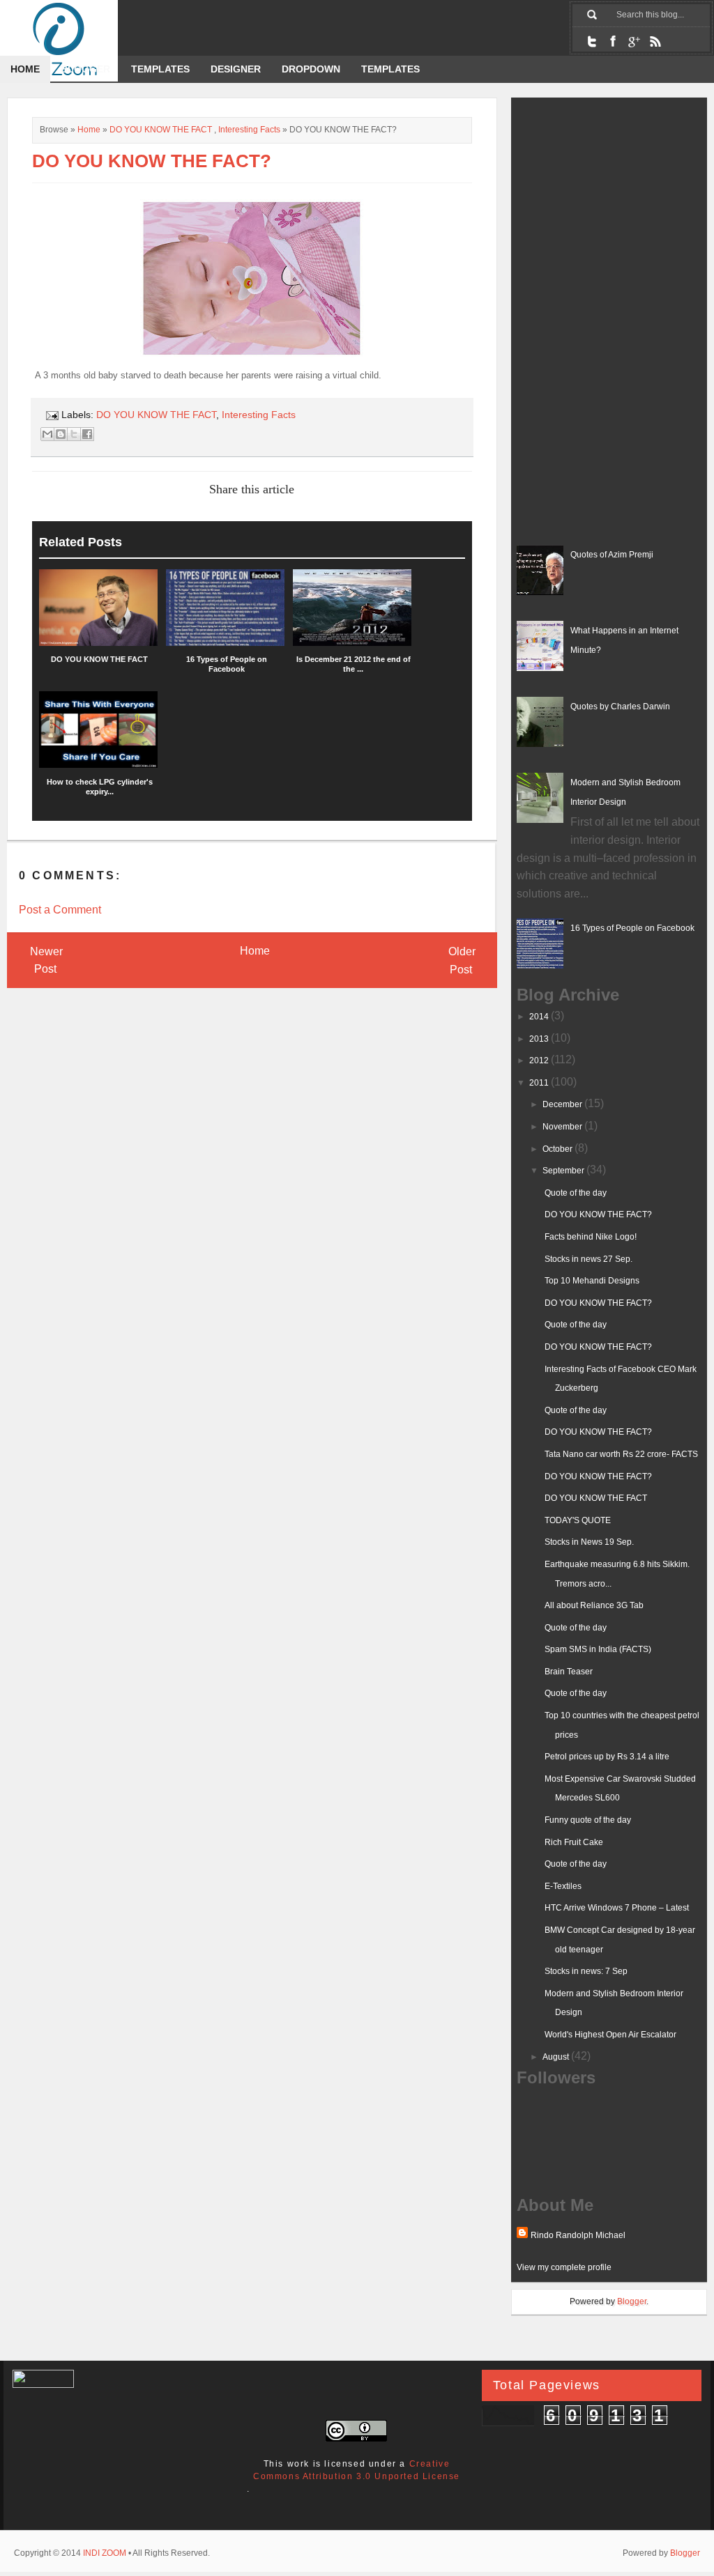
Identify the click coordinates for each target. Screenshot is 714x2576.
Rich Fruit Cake (574, 1842)
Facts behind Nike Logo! (591, 1237)
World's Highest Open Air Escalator (610, 2035)
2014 (540, 1017)
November (563, 1127)
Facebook (613, 41)
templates (390, 69)
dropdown (311, 69)
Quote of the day (576, 1193)
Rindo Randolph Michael (578, 2235)
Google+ (634, 41)
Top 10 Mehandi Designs (592, 1281)
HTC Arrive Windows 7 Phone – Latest (617, 1908)
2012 (540, 1061)
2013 (540, 1039)
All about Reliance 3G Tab (594, 1605)
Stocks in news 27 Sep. (588, 1259)
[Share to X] (74, 434)
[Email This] (47, 434)
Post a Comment (60, 910)
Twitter (592, 41)
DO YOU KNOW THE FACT (161, 130)
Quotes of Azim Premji (612, 555)
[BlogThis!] (61, 434)
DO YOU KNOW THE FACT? (598, 1214)
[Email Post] (51, 415)
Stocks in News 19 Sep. (589, 1542)
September (564, 1171)
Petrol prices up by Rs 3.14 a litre (607, 1757)
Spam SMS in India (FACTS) (598, 1649)
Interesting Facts (249, 130)
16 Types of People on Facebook (632, 928)
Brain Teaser (569, 1672)
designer (236, 69)
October (559, 1149)
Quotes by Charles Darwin (620, 707)
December (563, 1104)
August (557, 2057)
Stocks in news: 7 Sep (586, 1971)
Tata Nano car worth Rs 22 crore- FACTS (621, 1454)
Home (25, 69)
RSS (655, 41)
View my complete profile (564, 2267)
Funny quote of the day (588, 1820)
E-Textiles (563, 1886)
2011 (540, 1083)
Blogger (85, 69)
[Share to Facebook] (87, 434)
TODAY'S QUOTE (578, 1520)
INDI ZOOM (105, 2553)
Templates (160, 69)
